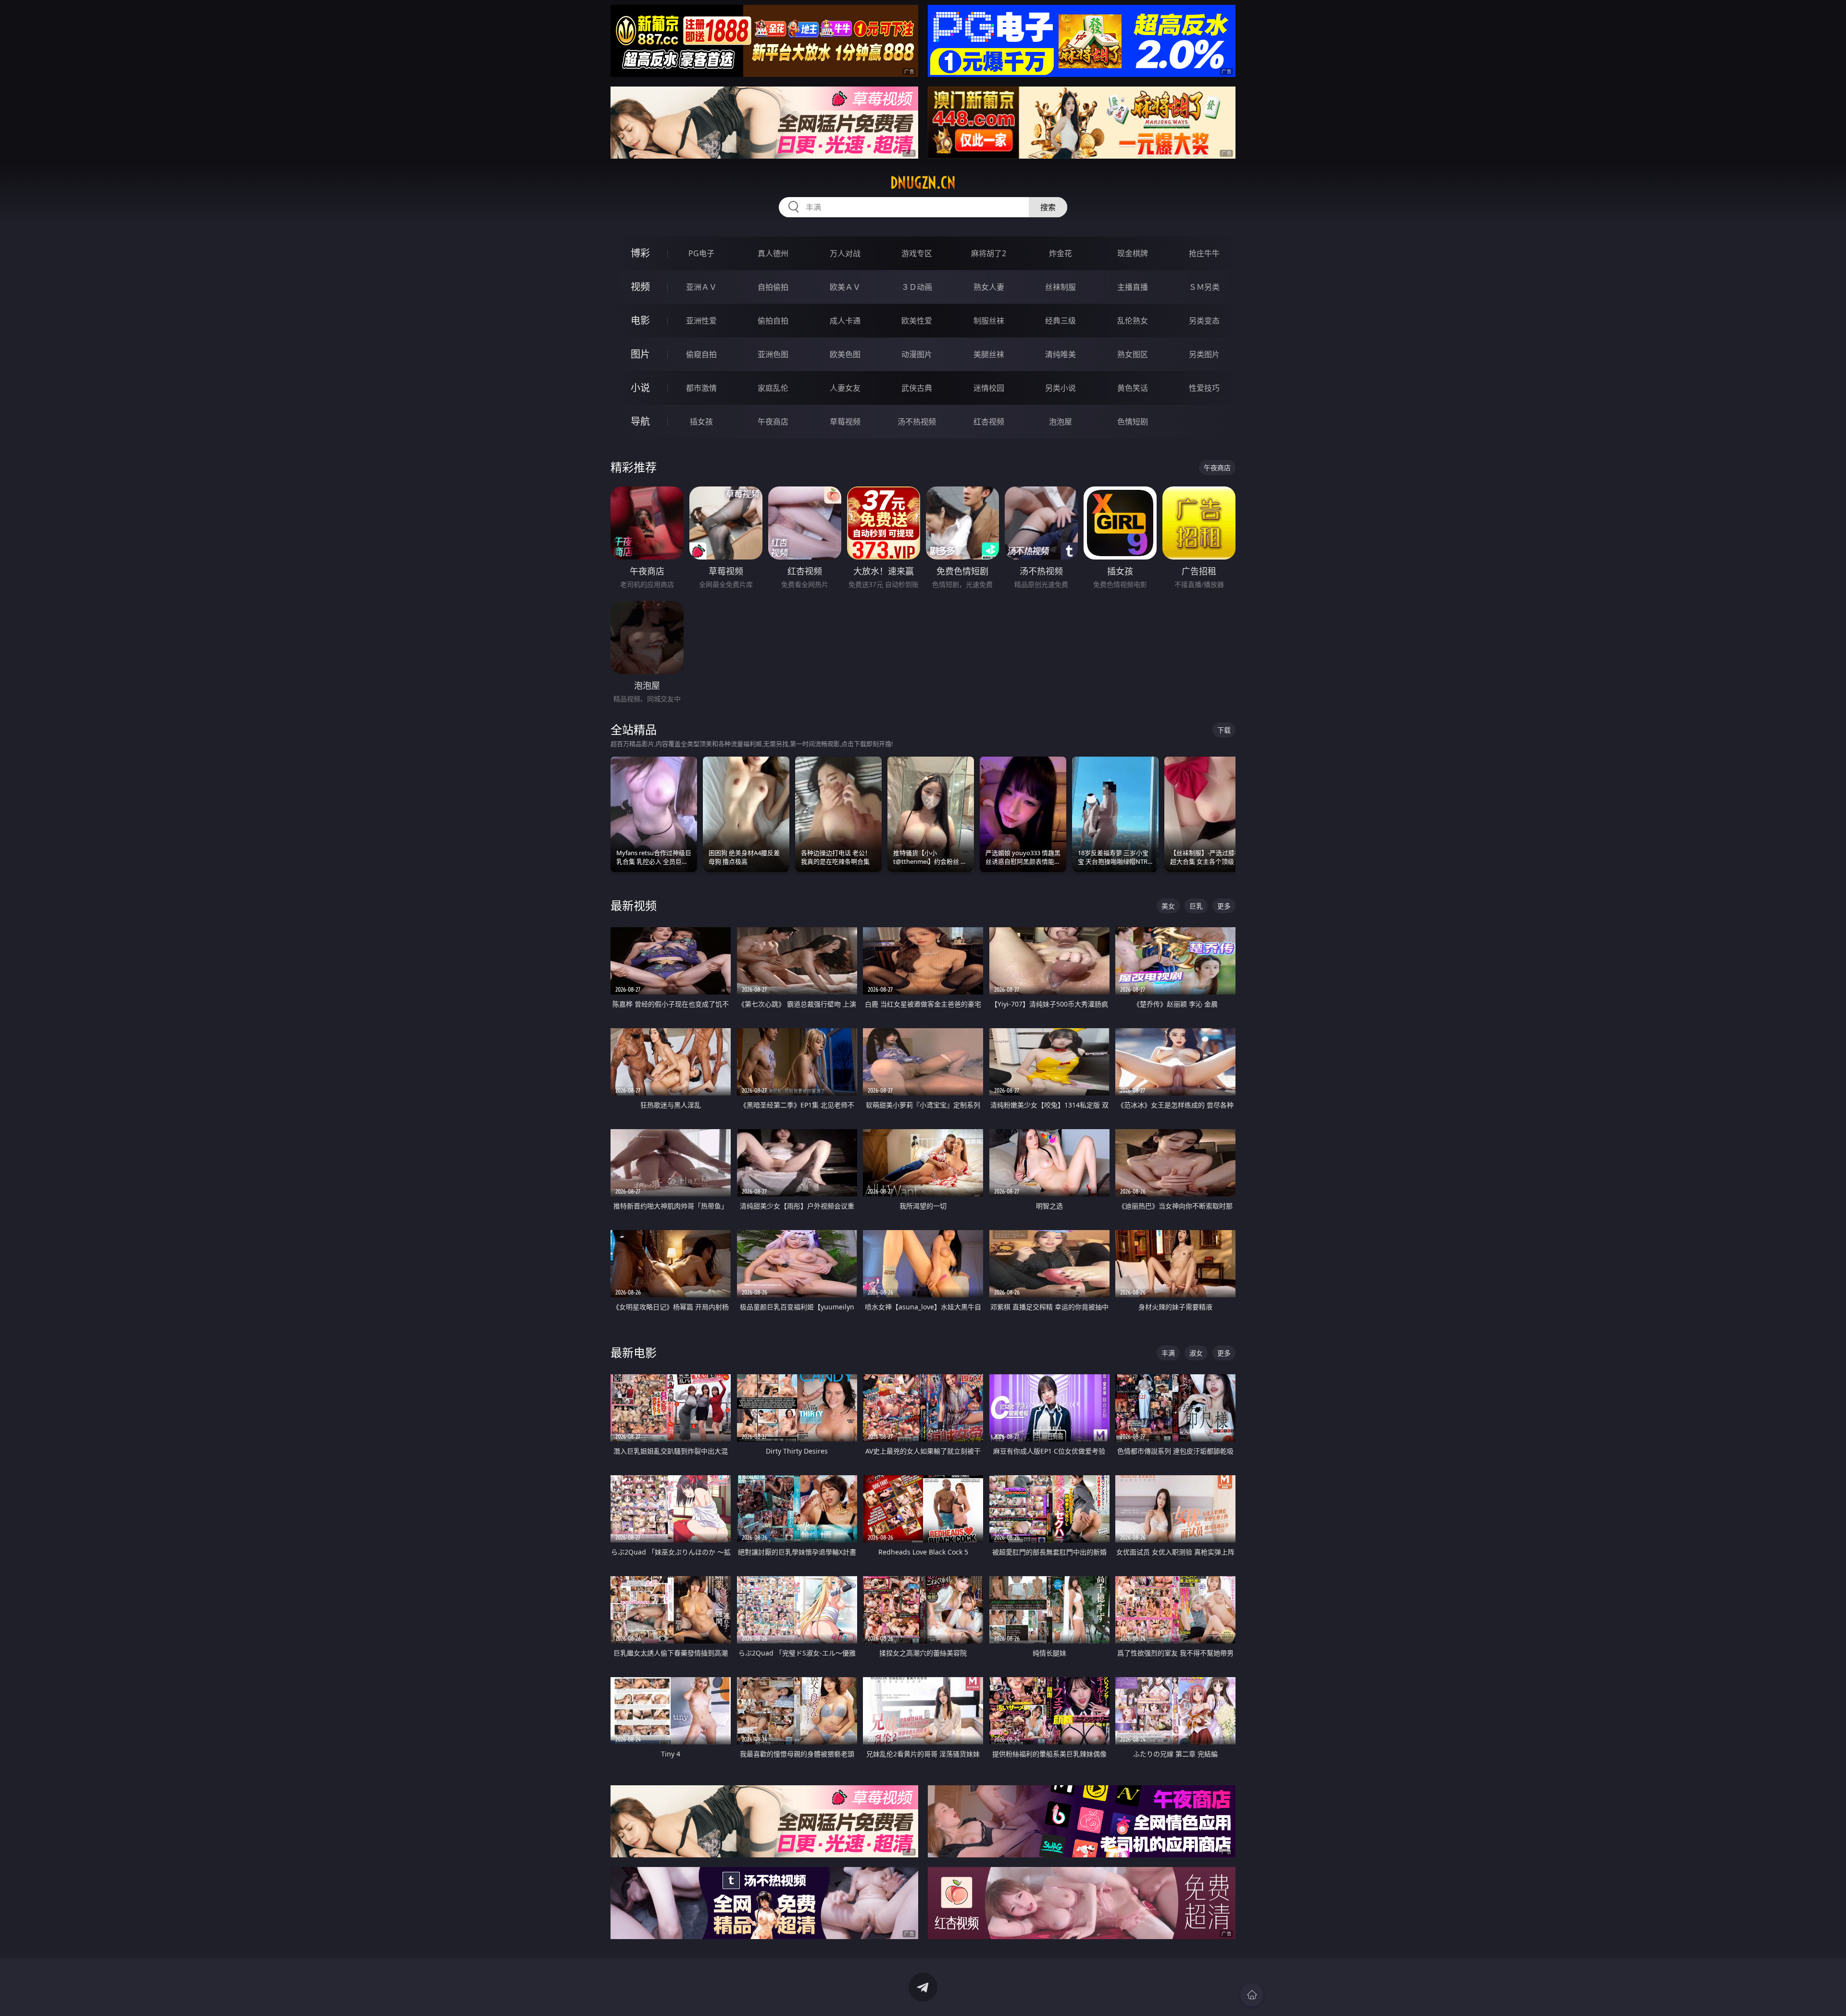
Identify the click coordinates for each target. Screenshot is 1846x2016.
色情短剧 (1133, 422)
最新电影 (634, 1352)
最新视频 (634, 905)
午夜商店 (773, 422)
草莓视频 (845, 422)
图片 (640, 354)
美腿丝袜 (989, 354)
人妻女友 (845, 388)
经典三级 (1060, 321)
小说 (640, 388)
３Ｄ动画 (917, 287)
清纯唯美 (1060, 354)
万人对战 (845, 253)
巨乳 (1196, 906)
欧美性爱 (917, 321)
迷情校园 (989, 388)
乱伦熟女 (1133, 321)
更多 (1224, 906)
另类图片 (1204, 354)
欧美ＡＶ (845, 287)
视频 (640, 287)
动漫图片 (917, 354)
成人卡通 (845, 321)
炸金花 (1060, 253)
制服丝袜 (989, 321)
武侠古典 (917, 388)
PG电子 (701, 253)
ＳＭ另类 (1204, 287)
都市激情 (701, 388)
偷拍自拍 (773, 321)
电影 (640, 320)
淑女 (1196, 1353)
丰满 (1168, 1353)
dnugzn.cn (923, 183)
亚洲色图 (773, 354)
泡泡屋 (1060, 422)
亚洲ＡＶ (701, 287)
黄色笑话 (1133, 388)
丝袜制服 (1060, 287)
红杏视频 (989, 422)
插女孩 (701, 422)
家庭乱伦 (773, 388)
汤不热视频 (917, 422)
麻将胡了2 (989, 253)
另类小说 (1060, 388)
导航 (640, 421)
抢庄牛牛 (1204, 253)
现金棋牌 (1133, 253)
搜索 (1048, 207)
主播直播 (1133, 287)
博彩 (640, 253)
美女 (1168, 906)
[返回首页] (1252, 1995)
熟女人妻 (989, 287)
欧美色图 (845, 354)
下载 (1224, 730)
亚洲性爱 (701, 321)
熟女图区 (1133, 354)
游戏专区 (917, 253)
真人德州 (773, 253)
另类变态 (1204, 321)
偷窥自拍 (701, 354)
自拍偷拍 (773, 287)
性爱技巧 (1204, 388)
